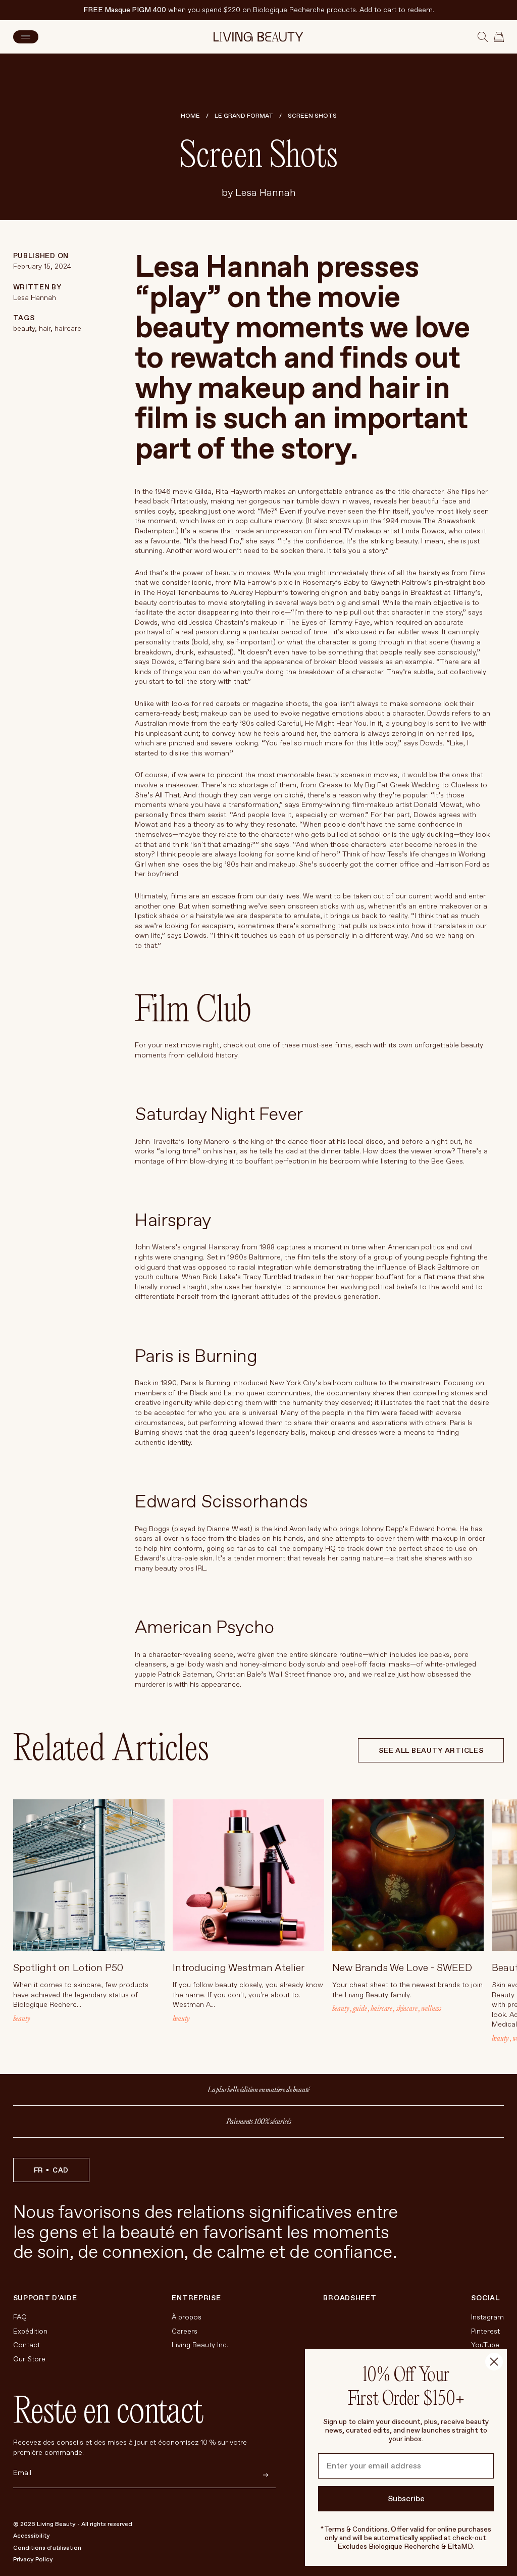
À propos (187, 2317)
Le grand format (244, 116)
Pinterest (485, 2331)
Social (485, 2298)
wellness (431, 2008)
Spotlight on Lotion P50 (68, 1968)
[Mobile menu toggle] (26, 37)
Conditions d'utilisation (47, 2548)
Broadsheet (350, 2298)
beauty (24, 329)
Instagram (487, 2317)
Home (190, 116)
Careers (185, 2331)
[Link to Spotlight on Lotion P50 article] (89, 1875)
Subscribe (406, 2499)
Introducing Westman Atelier (239, 1968)
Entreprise (196, 2298)
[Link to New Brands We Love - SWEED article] (408, 1875)
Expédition (30, 2331)
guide (360, 2008)
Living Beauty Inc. (200, 2345)
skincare (407, 2008)
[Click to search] (483, 37)
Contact (27, 2345)
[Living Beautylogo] (258, 37)
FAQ (20, 2317)
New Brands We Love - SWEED (402, 1968)
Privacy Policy (33, 2560)
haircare (67, 329)
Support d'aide (45, 2298)
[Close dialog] (494, 2362)
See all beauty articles (431, 1751)
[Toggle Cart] (499, 37)
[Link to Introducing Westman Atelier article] (248, 1875)
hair (44, 329)
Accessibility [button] (32, 2536)
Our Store (29, 2359)
